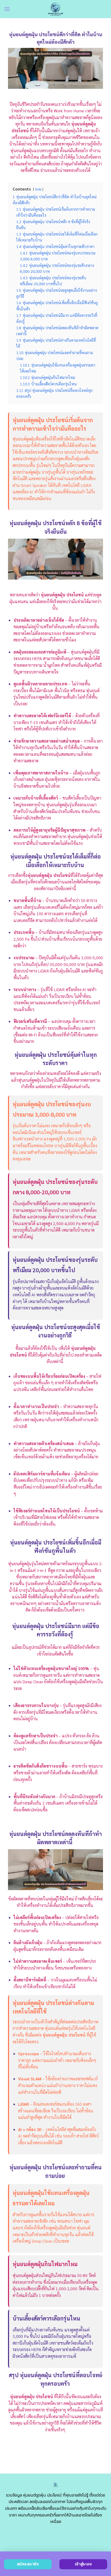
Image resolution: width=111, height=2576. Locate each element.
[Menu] (7, 9)
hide (38, 189)
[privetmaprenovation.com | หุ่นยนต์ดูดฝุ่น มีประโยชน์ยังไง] (56, 9)
